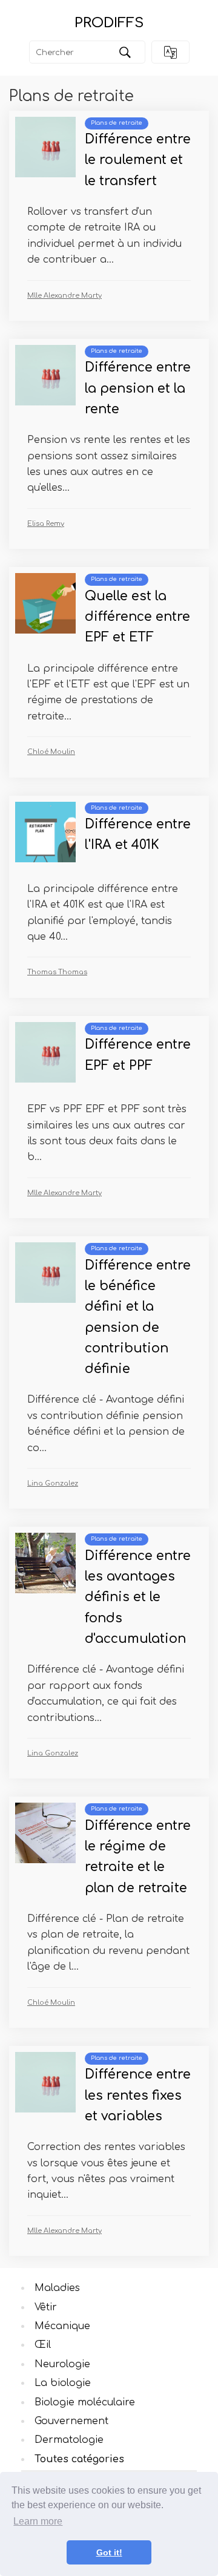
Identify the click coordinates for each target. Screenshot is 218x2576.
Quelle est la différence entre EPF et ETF (137, 617)
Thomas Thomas (57, 972)
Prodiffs (109, 23)
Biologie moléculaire (85, 2402)
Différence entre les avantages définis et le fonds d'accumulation (138, 1598)
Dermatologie (69, 2440)
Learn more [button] (38, 2521)
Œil (43, 2345)
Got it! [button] (109, 2552)
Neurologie (62, 2364)
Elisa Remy (46, 524)
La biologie (63, 2383)
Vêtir (46, 2307)
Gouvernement (71, 2421)
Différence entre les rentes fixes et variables (138, 2096)
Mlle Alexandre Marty (64, 296)
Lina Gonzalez (53, 1483)
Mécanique (62, 2326)
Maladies (57, 2288)
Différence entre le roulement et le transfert (138, 160)
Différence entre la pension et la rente (138, 388)
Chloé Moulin (51, 752)
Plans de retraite (117, 123)
